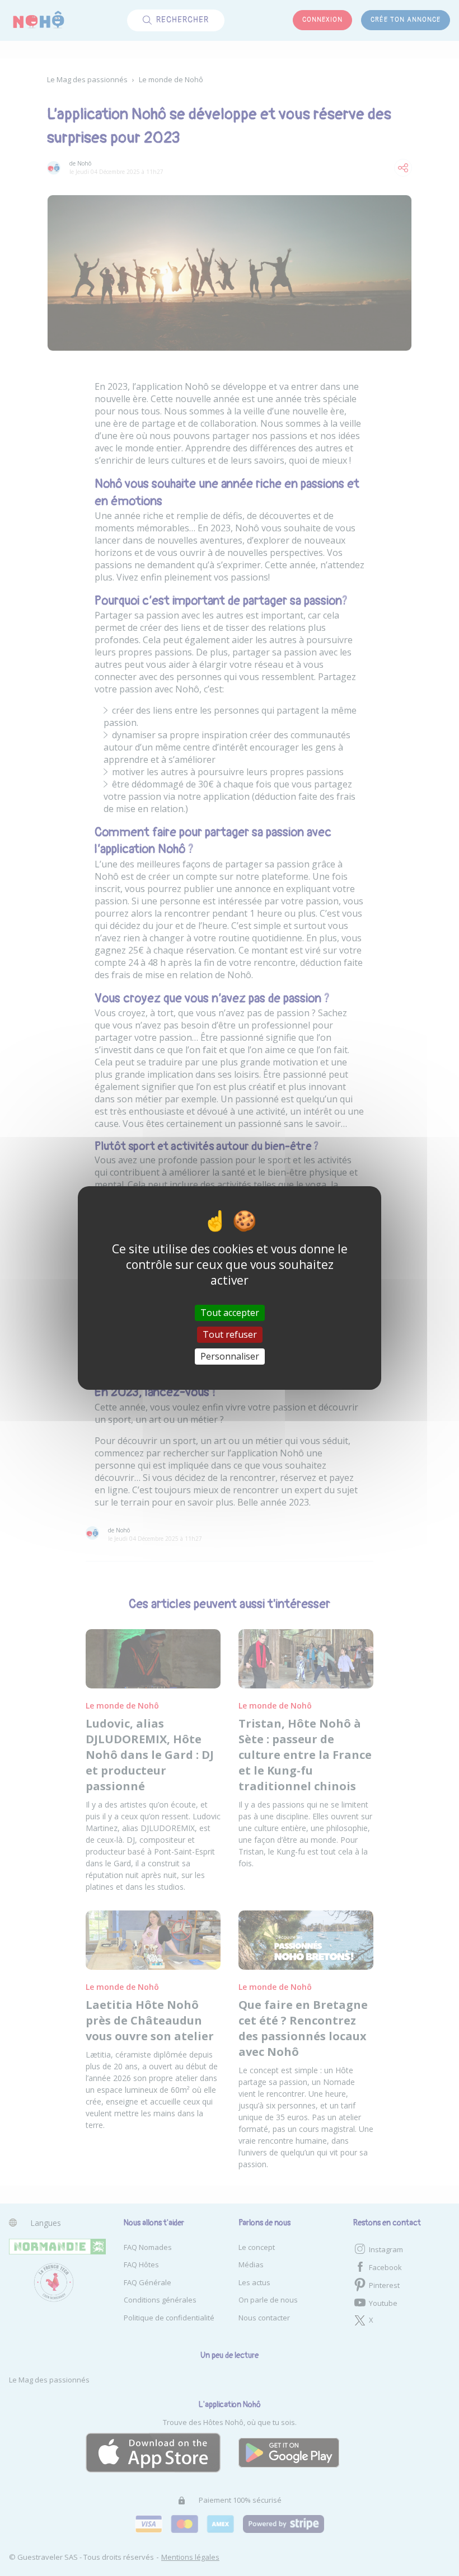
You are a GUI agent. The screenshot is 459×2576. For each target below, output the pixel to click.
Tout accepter (230, 1312)
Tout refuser (230, 1334)
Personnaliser (230, 1356)
